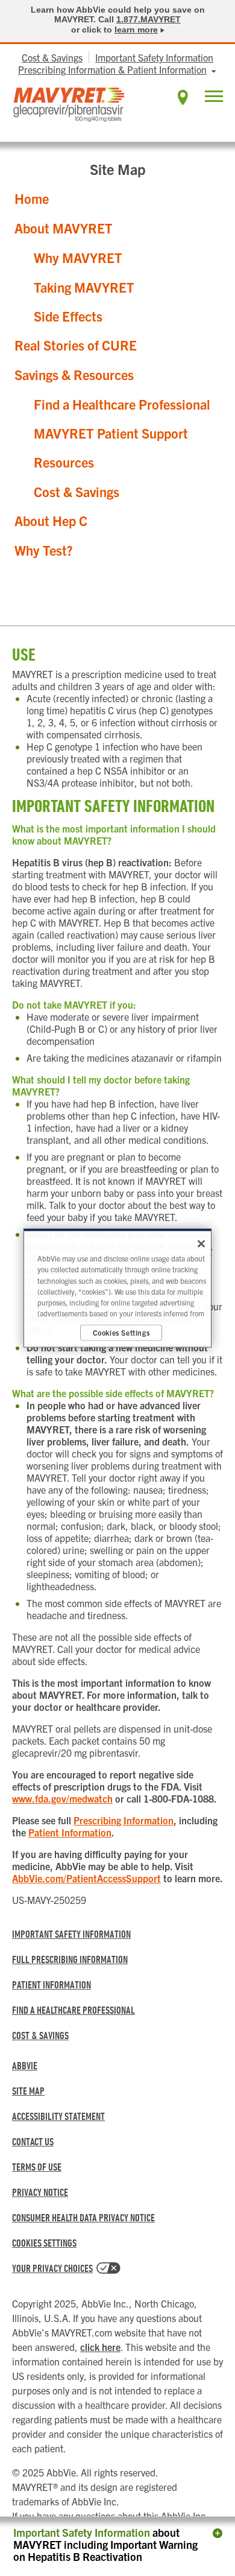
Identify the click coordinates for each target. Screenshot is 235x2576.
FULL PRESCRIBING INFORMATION (70, 1959)
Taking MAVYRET (84, 287)
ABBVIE (25, 2065)
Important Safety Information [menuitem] (154, 57)
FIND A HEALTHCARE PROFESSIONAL (74, 2010)
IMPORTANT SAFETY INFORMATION (71, 1934)
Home (32, 198)
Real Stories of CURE (76, 345)
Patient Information (70, 1832)
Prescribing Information (124, 1820)
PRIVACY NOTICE (40, 2192)
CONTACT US (33, 2141)
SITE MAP (28, 2091)
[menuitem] (183, 97)
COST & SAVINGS (40, 2035)
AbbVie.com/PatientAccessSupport (86, 1878)
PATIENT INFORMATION (52, 1984)
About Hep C (51, 521)
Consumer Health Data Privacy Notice (83, 2217)
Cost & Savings (77, 492)
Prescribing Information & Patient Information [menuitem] (112, 69)
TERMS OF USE (37, 2167)
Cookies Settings (44, 2243)
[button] (214, 98)
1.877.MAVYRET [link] (149, 19)
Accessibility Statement (58, 2116)
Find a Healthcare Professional (122, 404)
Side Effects (68, 316)
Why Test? (44, 550)
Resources (64, 462)
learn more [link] (136, 30)
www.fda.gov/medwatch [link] (62, 1798)
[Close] (201, 1244)
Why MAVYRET (78, 258)
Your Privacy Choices (52, 2268)
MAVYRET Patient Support (111, 433)
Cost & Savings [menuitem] (52, 57)
